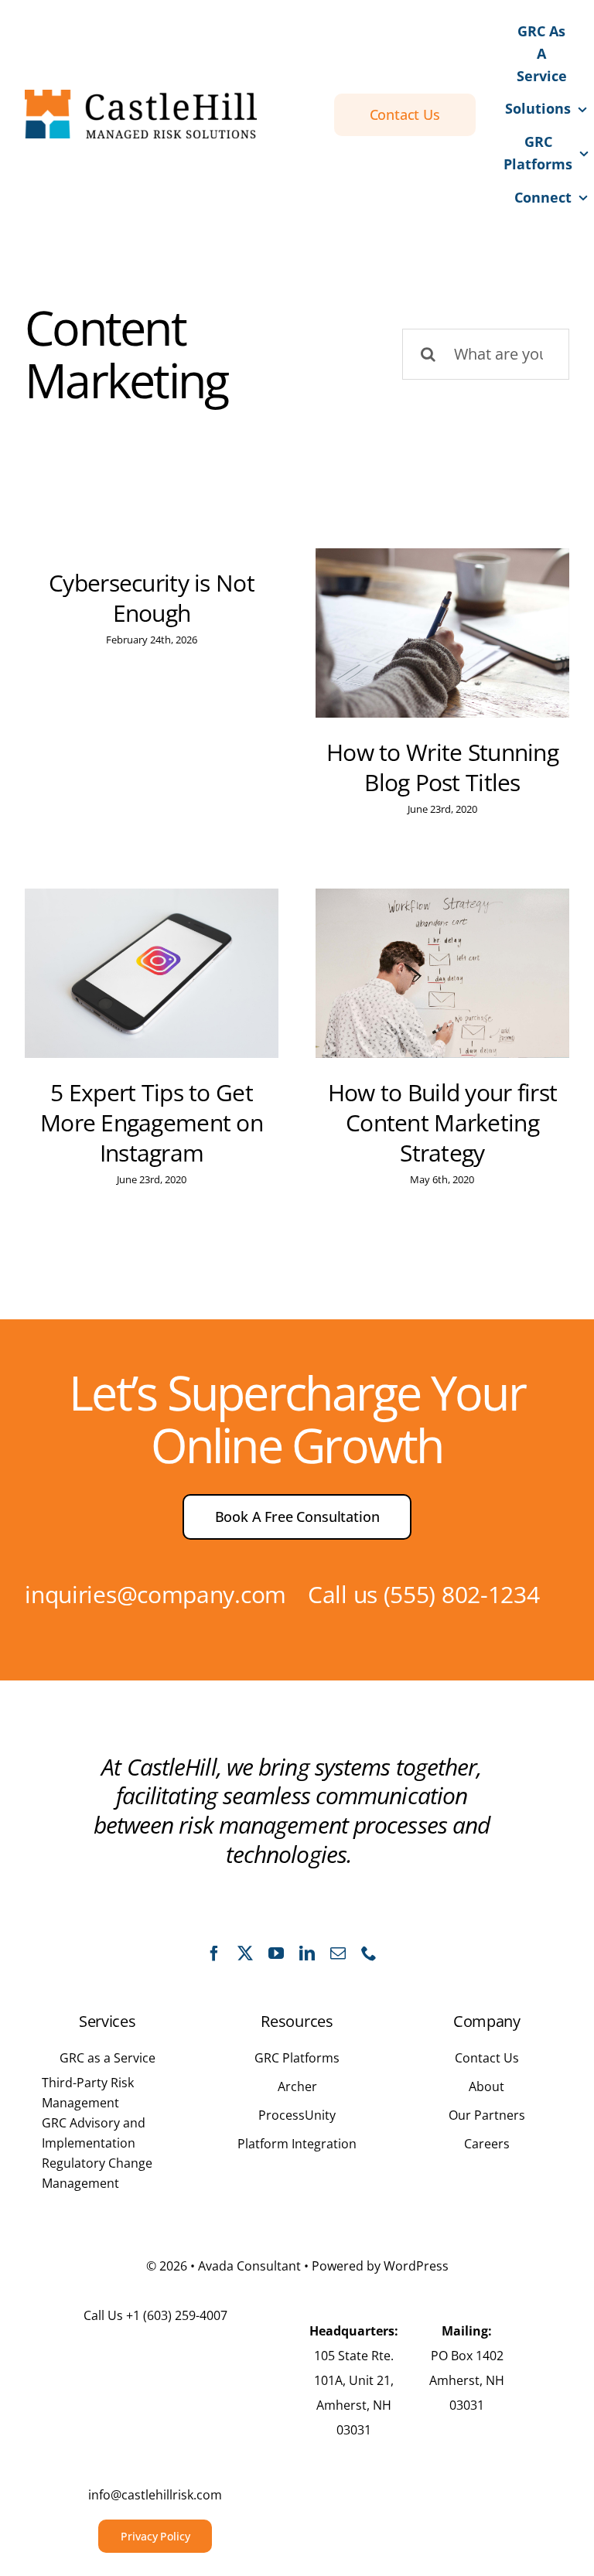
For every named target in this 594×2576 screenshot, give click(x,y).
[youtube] (276, 1953)
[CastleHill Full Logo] (141, 97)
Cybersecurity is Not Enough (152, 598)
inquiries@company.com (155, 1594)
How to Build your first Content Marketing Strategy (443, 1123)
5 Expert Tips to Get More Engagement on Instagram (152, 1123)
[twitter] (245, 1953)
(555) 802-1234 (462, 1594)
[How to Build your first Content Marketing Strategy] (442, 973)
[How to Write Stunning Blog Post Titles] (442, 633)
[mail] (338, 1953)
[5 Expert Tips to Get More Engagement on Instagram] (152, 973)
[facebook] (214, 1953)
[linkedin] (307, 1953)
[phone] (369, 1953)
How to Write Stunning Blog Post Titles (442, 767)
